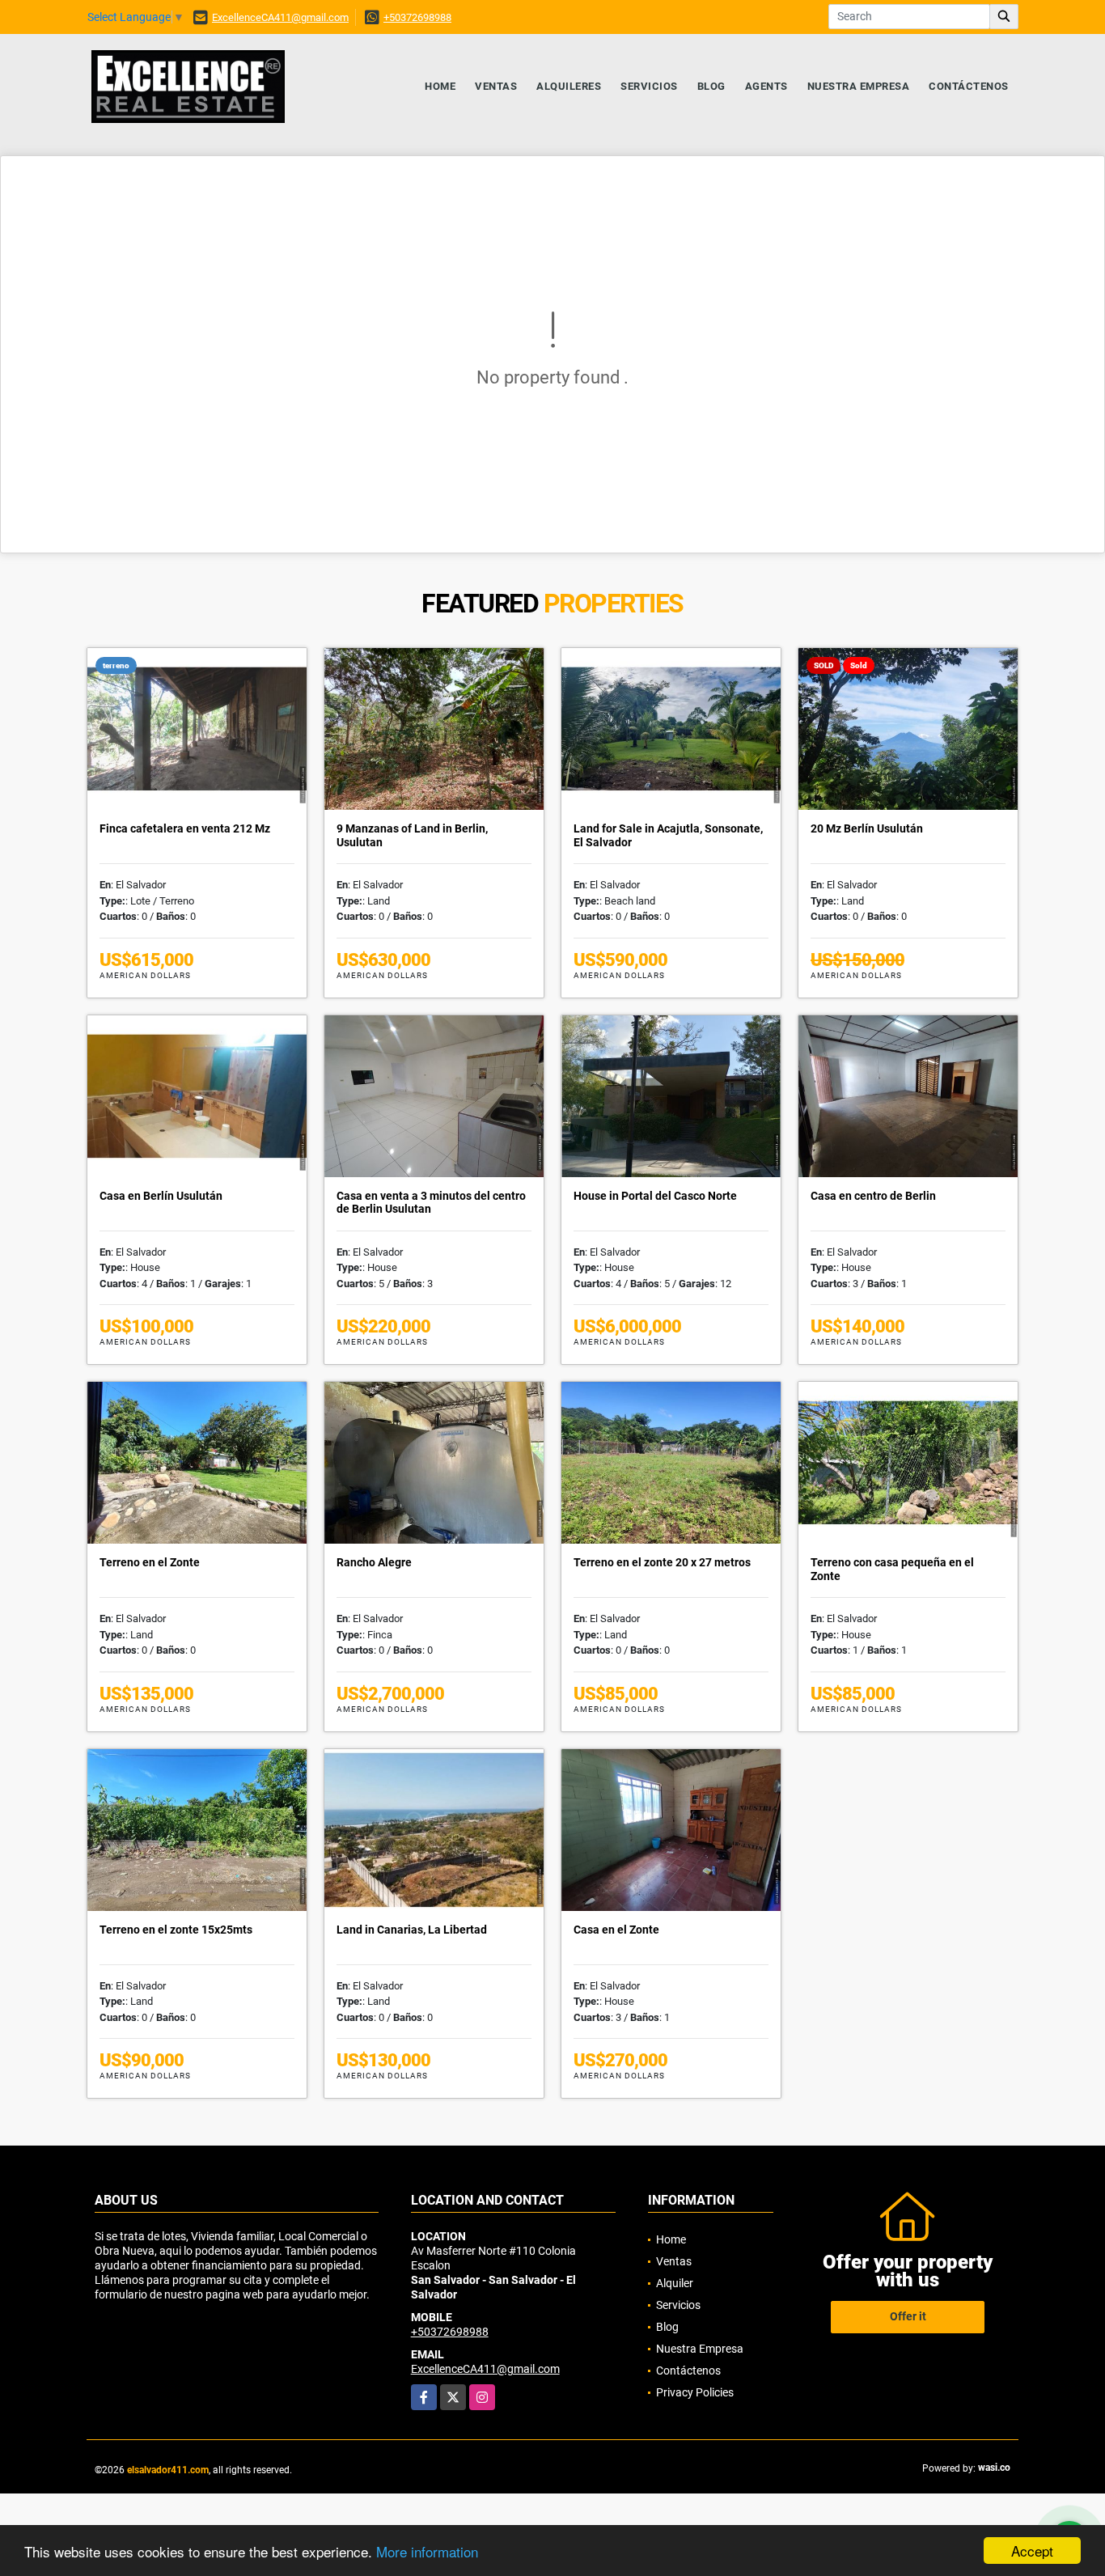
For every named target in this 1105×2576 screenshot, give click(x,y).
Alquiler (675, 2283)
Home (440, 86)
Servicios (649, 86)
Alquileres (569, 86)
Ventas (496, 86)
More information (427, 2551)
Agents (766, 86)
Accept (1032, 2551)
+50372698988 (417, 17)
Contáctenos (969, 86)
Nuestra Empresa (859, 86)
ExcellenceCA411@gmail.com (280, 17)
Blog (711, 86)
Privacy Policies (695, 2392)
